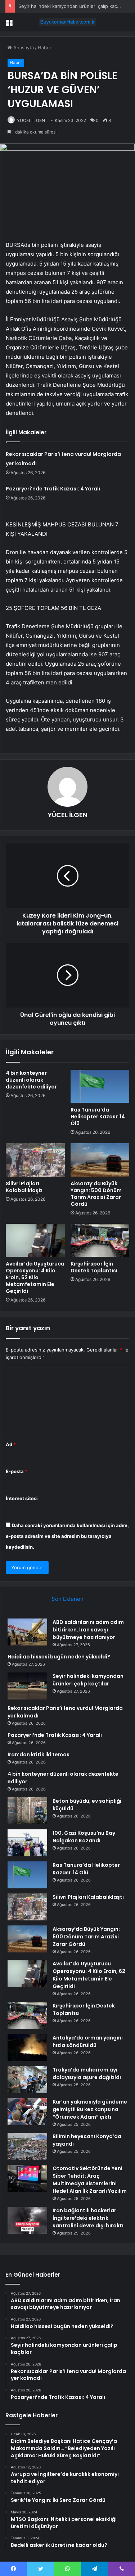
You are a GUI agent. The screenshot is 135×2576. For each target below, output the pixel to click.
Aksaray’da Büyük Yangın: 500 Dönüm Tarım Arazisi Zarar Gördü (96, 1194)
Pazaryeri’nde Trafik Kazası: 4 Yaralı (53, 489)
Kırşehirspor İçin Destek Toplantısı (94, 1267)
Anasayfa (23, 47)
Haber (45, 47)
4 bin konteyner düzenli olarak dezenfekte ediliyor (31, 1080)
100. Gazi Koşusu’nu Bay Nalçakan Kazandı (84, 1837)
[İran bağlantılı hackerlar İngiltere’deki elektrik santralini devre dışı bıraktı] (27, 2220)
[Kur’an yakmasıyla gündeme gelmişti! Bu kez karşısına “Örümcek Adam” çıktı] (27, 2112)
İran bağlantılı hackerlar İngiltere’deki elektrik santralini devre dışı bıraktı (88, 2218)
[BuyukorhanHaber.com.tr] (68, 22)
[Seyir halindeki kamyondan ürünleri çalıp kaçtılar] (27, 1686)
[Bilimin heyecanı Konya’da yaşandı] (27, 2146)
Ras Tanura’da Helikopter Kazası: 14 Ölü (98, 1117)
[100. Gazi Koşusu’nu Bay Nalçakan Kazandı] (27, 1843)
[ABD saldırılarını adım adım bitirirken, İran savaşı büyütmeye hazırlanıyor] (27, 1632)
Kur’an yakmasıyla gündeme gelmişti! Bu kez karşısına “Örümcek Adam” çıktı (90, 2109)
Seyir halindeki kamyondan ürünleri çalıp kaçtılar (72, 6)
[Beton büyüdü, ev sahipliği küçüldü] (27, 1811)
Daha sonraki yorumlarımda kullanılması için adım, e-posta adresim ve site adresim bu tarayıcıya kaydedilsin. (67, 1536)
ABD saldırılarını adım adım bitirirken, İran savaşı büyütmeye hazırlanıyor (88, 1630)
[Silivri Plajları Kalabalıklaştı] (35, 1160)
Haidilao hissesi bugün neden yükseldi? (59, 1657)
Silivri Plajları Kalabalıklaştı (24, 1187)
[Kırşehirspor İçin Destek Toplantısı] (100, 1240)
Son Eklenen (67, 1599)
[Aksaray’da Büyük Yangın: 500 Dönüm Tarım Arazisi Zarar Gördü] (100, 1160)
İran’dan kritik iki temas (39, 1755)
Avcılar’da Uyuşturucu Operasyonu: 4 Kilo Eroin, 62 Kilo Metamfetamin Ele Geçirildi (35, 1277)
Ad (11, 1444)
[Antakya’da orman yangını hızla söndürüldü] (27, 2048)
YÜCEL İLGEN (31, 120)
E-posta (17, 1471)
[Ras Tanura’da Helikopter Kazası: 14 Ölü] (100, 1086)
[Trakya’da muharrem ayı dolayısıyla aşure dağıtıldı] (27, 2080)
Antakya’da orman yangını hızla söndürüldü (88, 2041)
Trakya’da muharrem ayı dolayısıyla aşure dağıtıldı (87, 2074)
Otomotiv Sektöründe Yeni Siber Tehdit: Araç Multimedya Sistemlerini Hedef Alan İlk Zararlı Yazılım (90, 2180)
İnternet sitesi (22, 1498)
